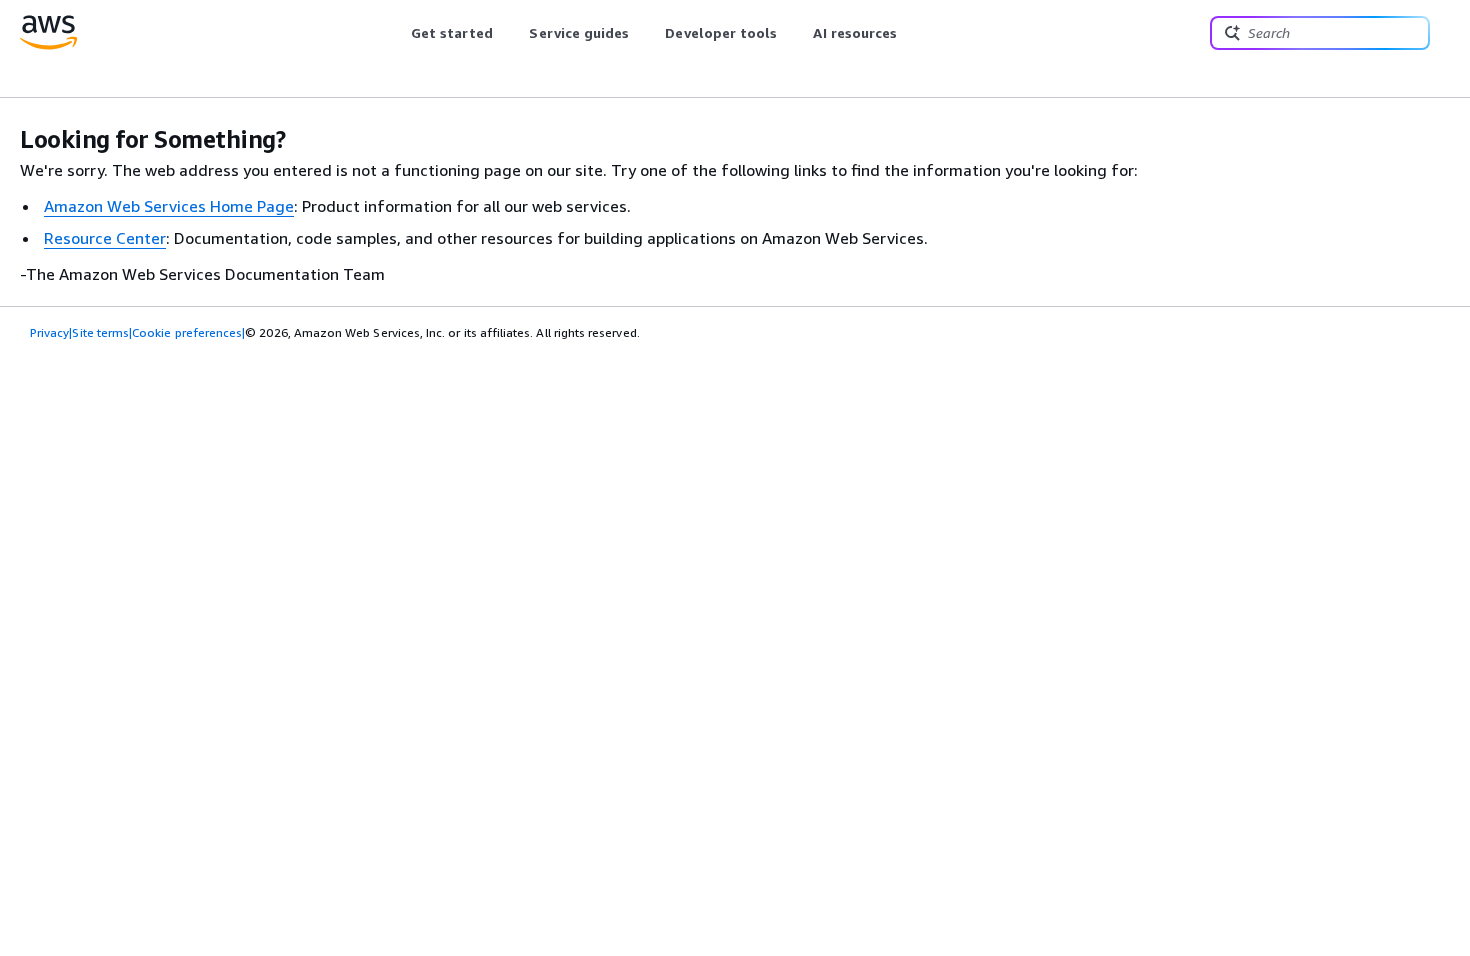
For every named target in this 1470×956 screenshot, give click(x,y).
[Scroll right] (912, 33)
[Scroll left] (395, 33)
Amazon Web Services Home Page (169, 206)
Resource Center (105, 238)
